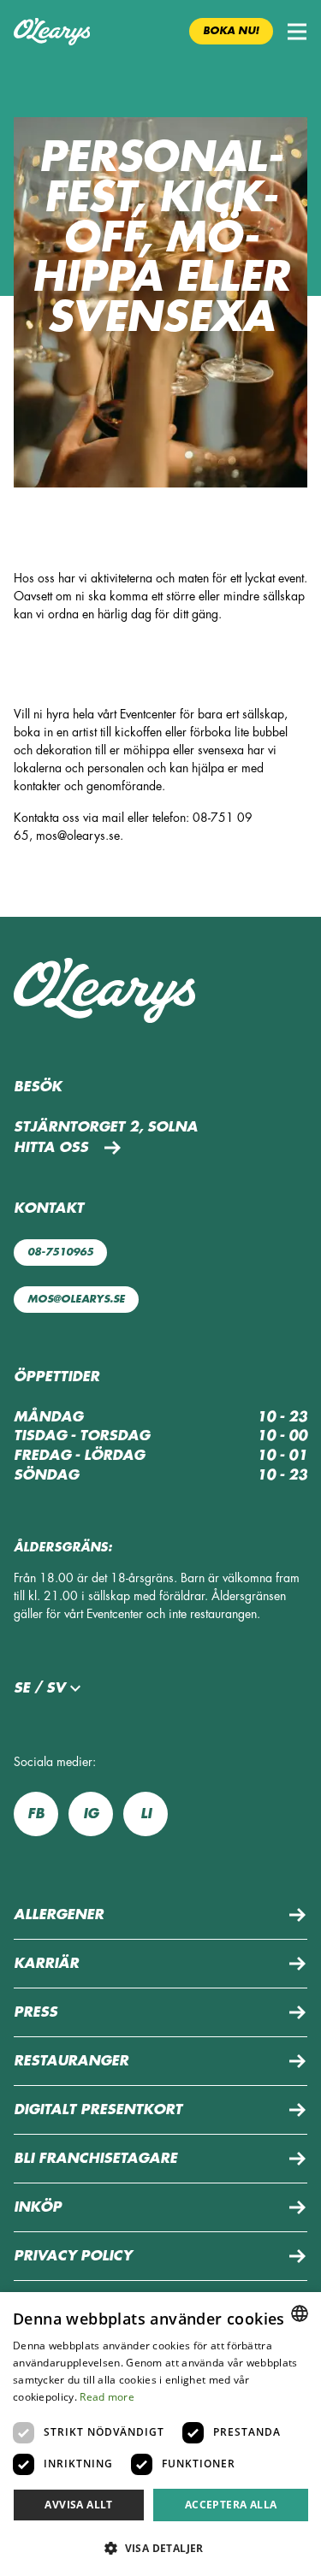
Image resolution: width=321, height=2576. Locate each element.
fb (36, 1814)
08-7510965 (60, 1252)
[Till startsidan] (52, 32)
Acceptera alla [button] (231, 2505)
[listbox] (300, 2313)
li (146, 1814)
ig (91, 1814)
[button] (297, 32)
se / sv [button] (39, 1688)
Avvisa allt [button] (78, 2505)
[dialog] (160, 2434)
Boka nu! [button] (231, 31)
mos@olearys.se (76, 1299)
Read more (107, 2397)
